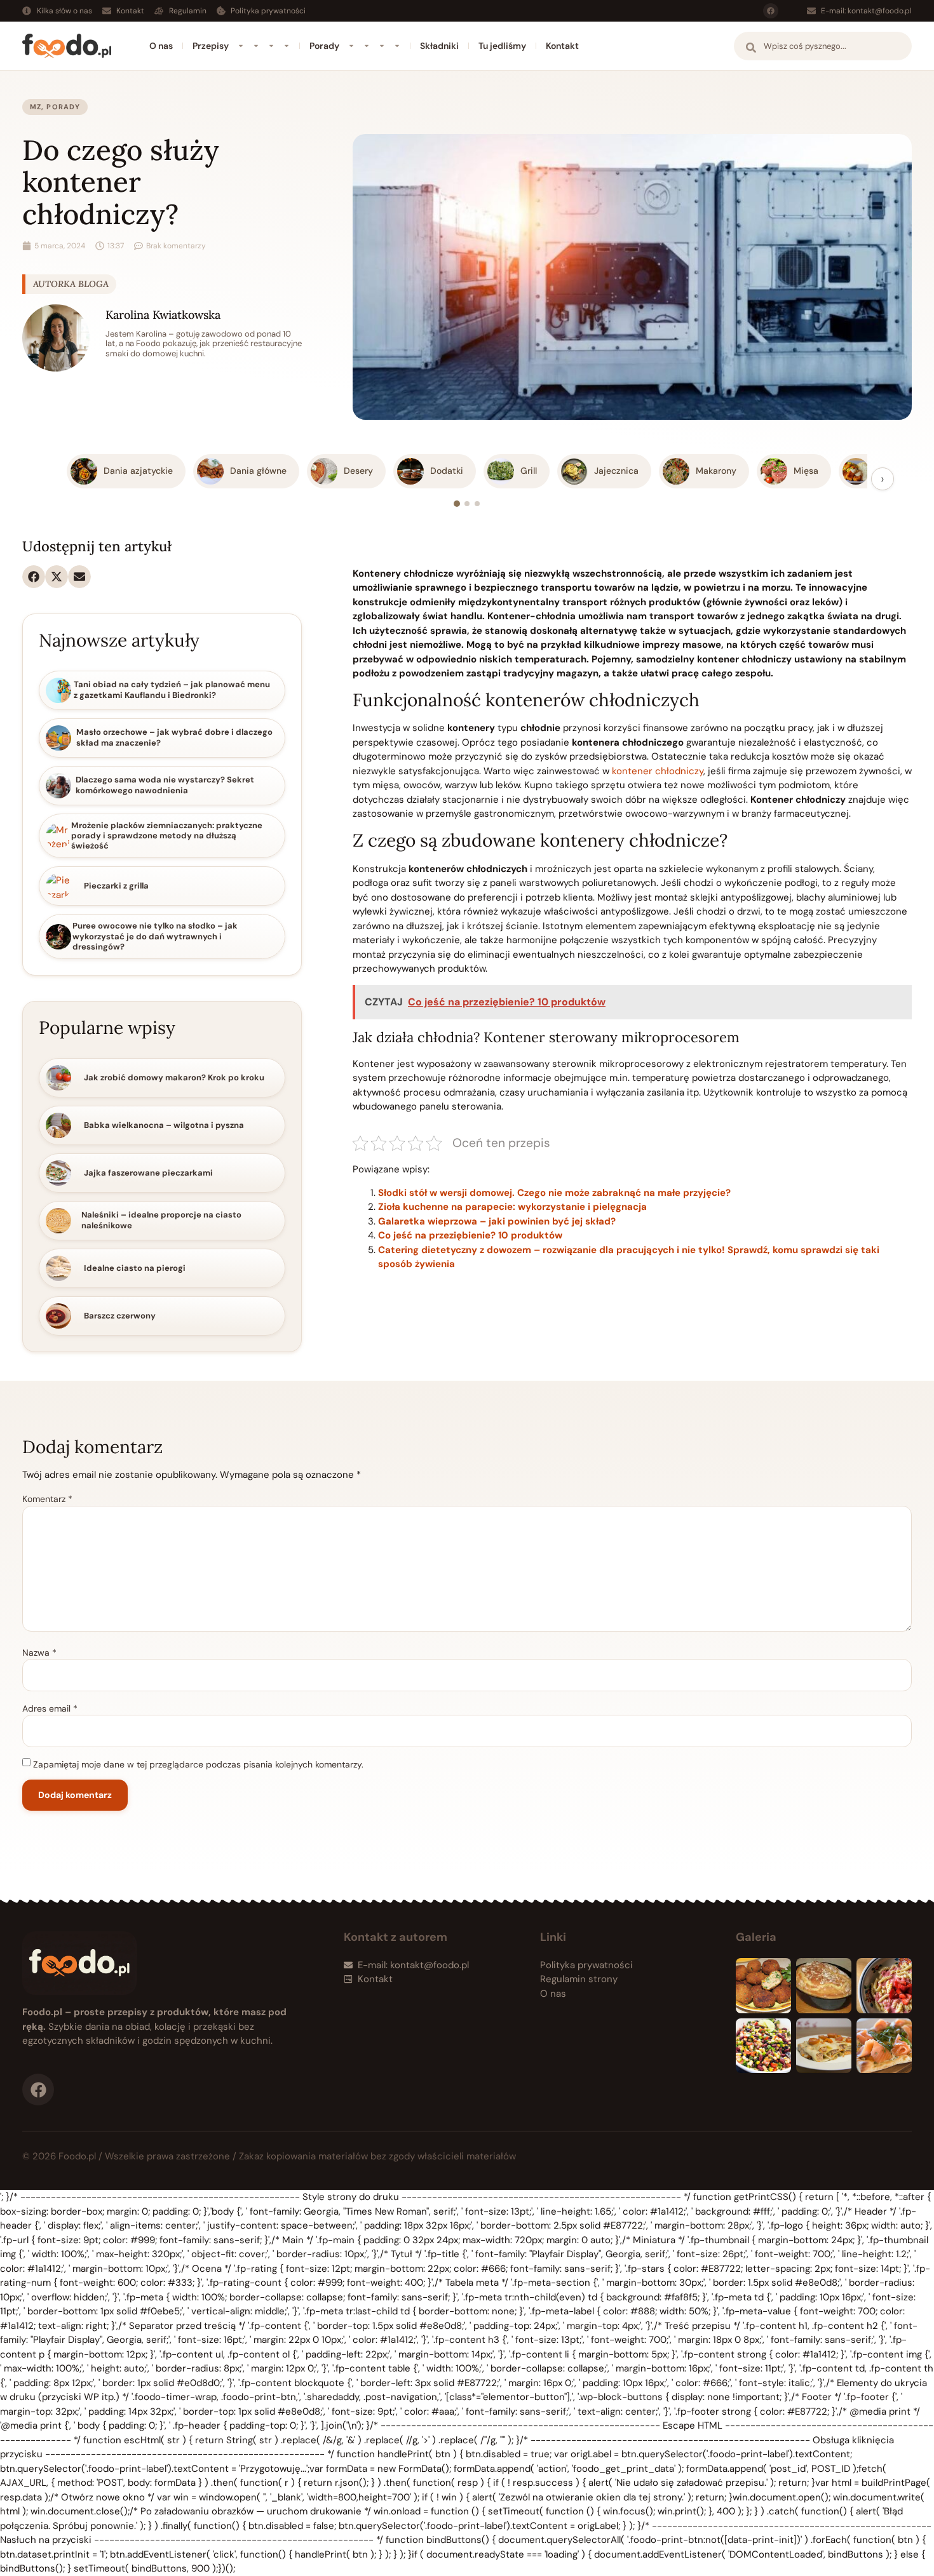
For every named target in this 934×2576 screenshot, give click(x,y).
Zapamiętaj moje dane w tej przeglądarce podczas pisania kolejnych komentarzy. (198, 1764)
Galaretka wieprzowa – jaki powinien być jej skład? (497, 1221)
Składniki (439, 46)
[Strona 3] (477, 504)
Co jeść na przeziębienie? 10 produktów (470, 1235)
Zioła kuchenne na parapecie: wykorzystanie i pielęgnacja (512, 1207)
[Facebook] (771, 11)
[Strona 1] (457, 504)
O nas (161, 46)
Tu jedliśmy (502, 46)
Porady (324, 46)
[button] (34, 577)
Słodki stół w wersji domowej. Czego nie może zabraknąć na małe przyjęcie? (554, 1193)
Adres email (50, 1708)
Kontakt (562, 46)
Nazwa (39, 1653)
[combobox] (823, 46)
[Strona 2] (467, 504)
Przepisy (211, 46)
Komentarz (47, 1499)
